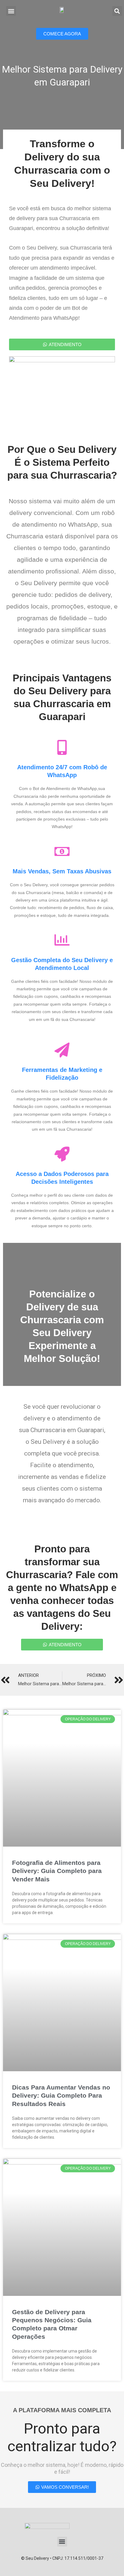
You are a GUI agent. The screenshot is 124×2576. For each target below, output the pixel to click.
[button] (11, 11)
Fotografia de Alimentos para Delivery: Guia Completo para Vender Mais (57, 1871)
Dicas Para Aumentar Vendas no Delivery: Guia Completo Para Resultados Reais (61, 2096)
